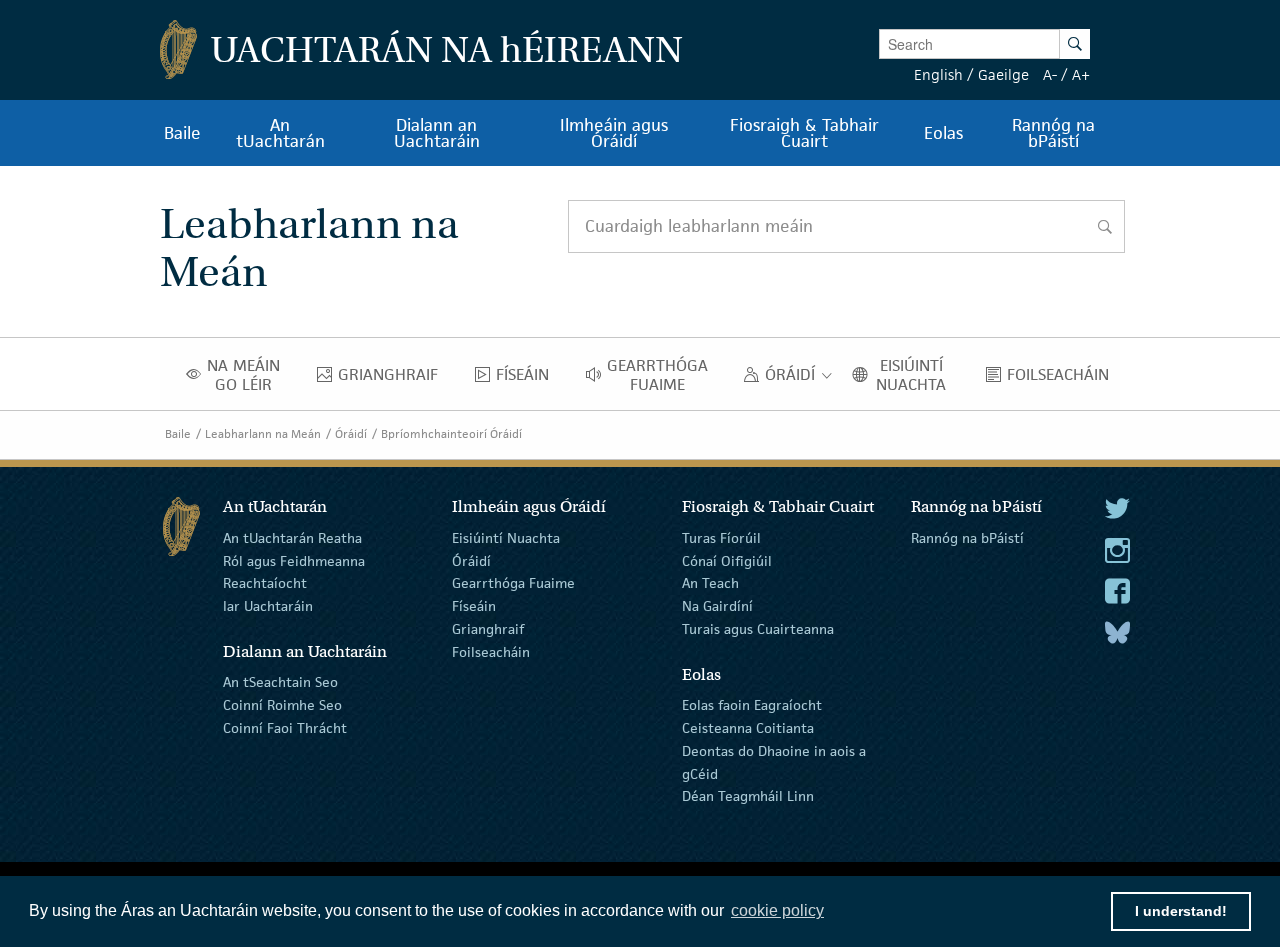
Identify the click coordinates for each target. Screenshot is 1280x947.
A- (1050, 74)
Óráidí (351, 433)
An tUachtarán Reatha (292, 538)
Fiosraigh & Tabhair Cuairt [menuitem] (804, 133)
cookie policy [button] (777, 910)
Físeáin (474, 606)
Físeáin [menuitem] (528, 379)
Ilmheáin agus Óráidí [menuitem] (614, 133)
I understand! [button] (1181, 911)
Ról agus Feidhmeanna (294, 560)
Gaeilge (1003, 74)
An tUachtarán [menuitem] (280, 133)
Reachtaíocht (265, 583)
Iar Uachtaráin (268, 606)
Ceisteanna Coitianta (748, 728)
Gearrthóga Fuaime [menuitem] (663, 375)
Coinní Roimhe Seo (282, 705)
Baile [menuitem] (182, 133)
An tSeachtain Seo (280, 682)
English (938, 74)
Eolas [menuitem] (943, 133)
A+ (1081, 74)
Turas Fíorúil (721, 538)
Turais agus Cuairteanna (758, 629)
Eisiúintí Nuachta (506, 538)
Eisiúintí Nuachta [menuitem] (918, 375)
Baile (178, 433)
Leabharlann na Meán (263, 433)
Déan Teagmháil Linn (748, 796)
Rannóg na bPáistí (967, 538)
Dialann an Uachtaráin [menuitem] (437, 133)
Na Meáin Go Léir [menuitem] (249, 375)
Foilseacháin (491, 652)
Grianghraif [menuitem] (393, 379)
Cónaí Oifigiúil (727, 560)
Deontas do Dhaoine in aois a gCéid (774, 762)
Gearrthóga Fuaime (513, 583)
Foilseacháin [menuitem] (1063, 379)
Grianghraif (488, 629)
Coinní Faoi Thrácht (285, 728)
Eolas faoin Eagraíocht (752, 705)
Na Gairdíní (717, 606)
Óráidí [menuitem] (795, 379)
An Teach (710, 583)
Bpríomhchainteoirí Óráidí (451, 433)
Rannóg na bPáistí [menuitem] (1053, 133)
